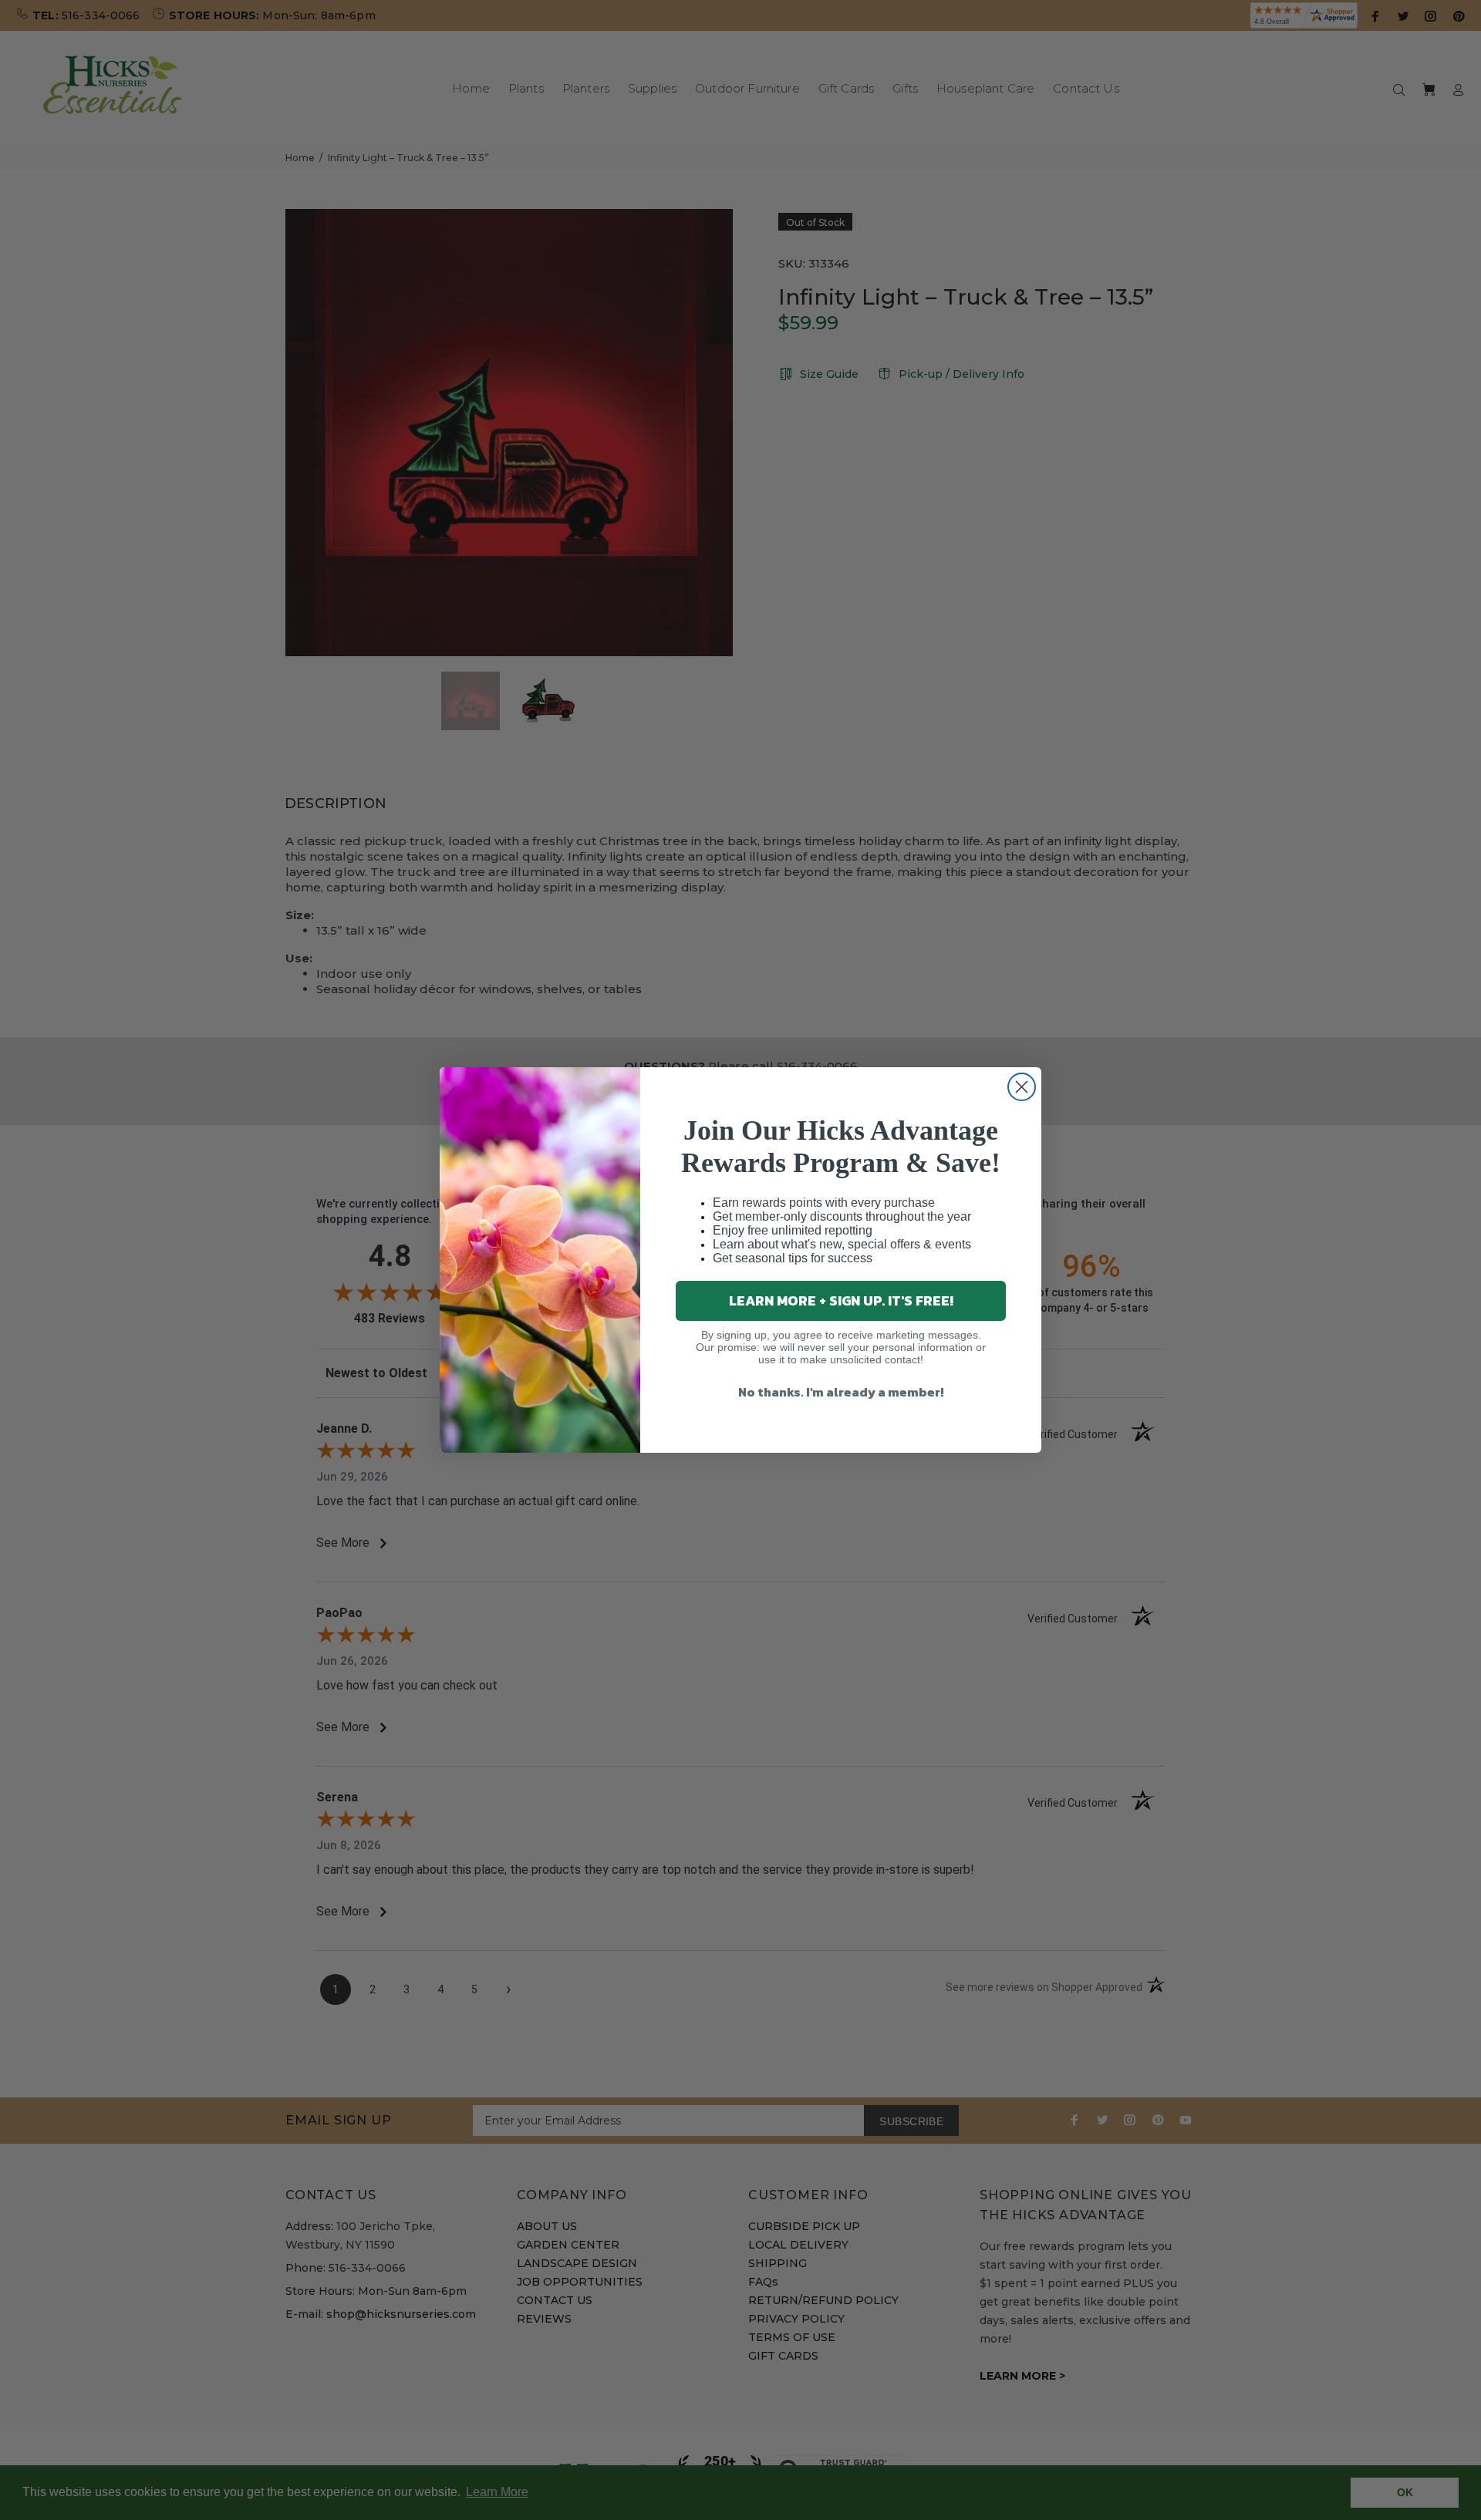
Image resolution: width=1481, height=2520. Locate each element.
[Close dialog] (1022, 1087)
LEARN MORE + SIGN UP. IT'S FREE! (841, 1300)
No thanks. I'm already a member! (841, 1392)
